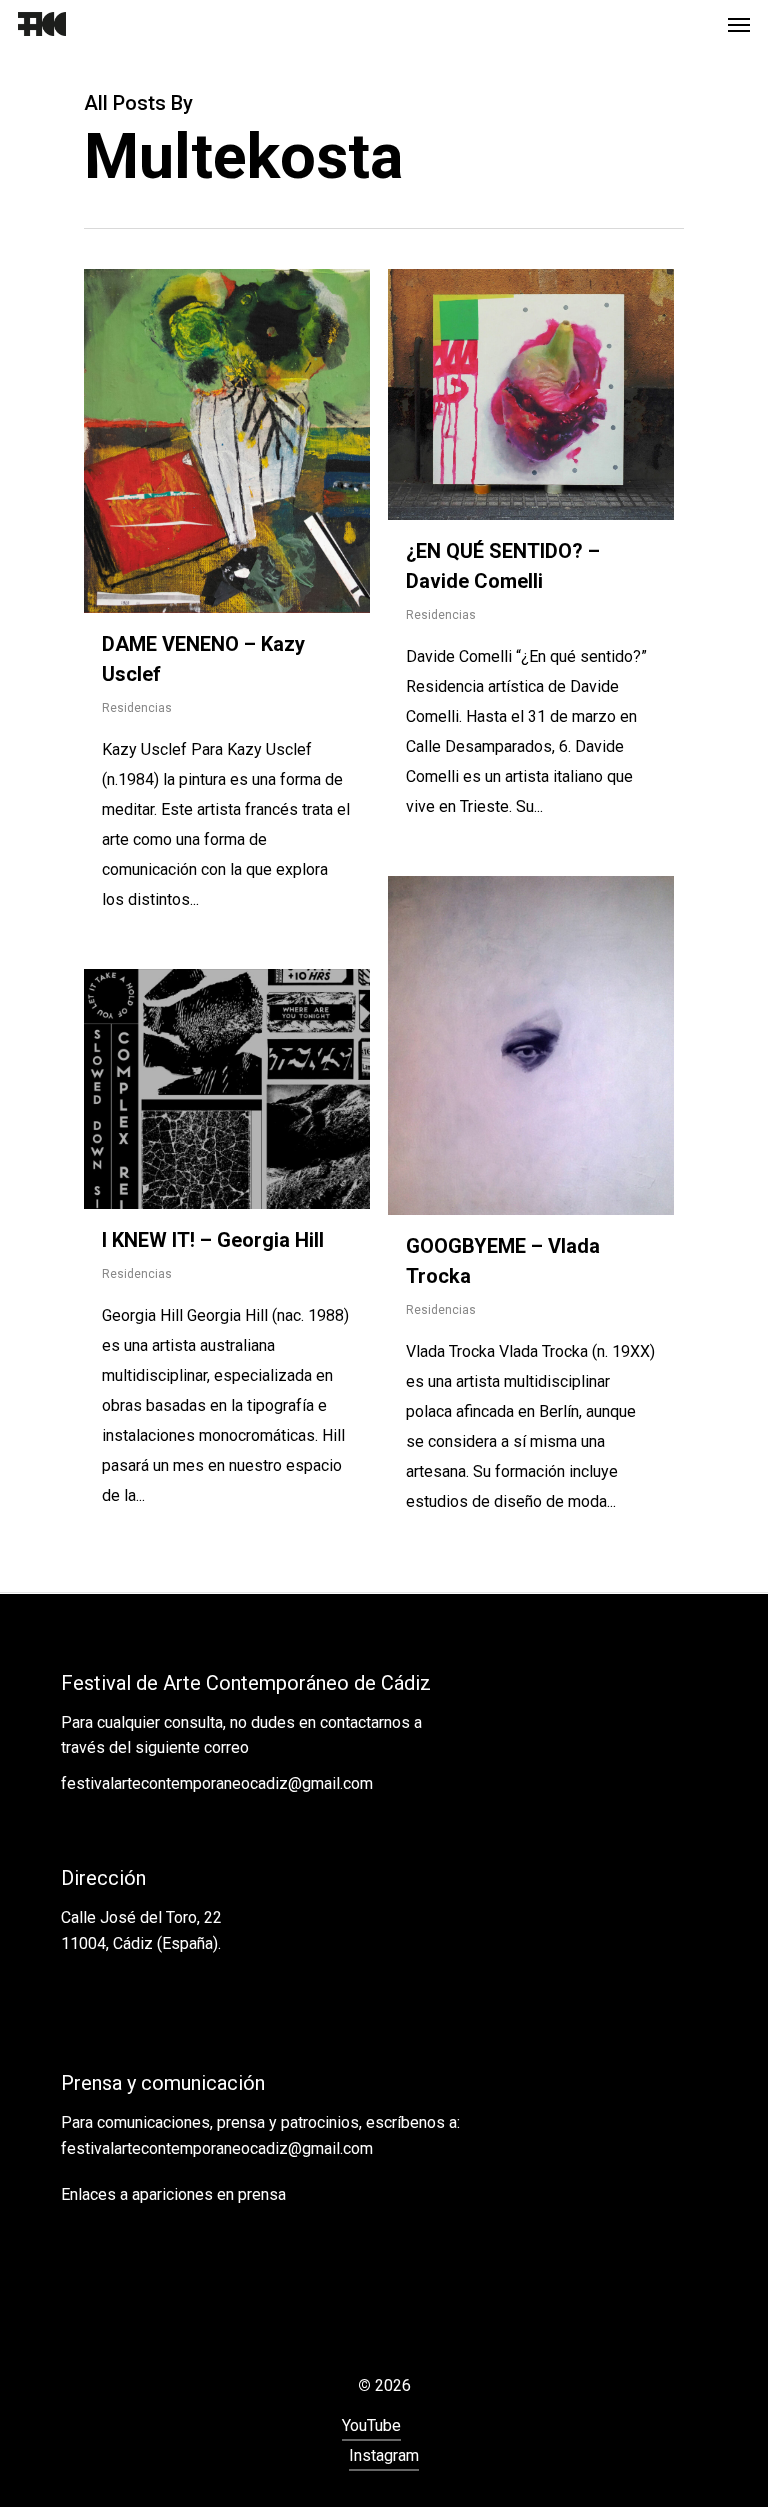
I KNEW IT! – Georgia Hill (213, 1240)
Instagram (384, 2455)
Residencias (137, 708)
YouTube (371, 2425)
